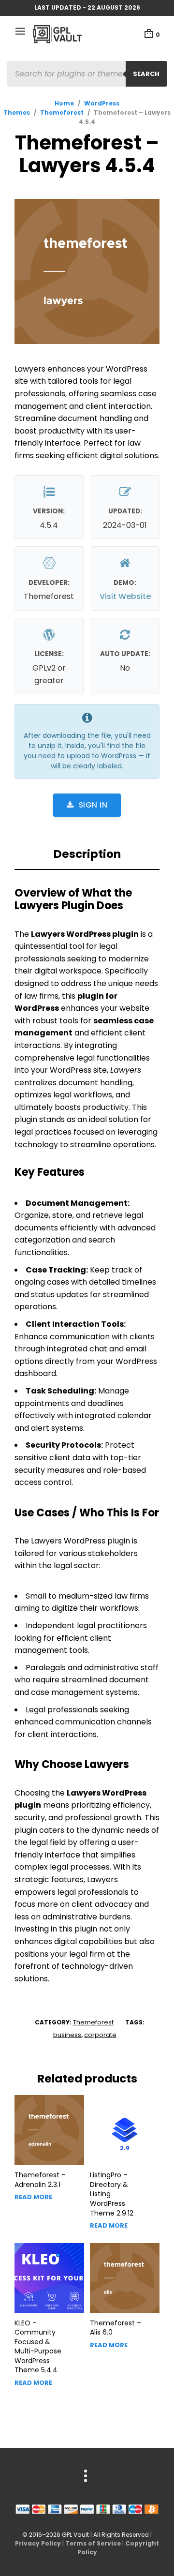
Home (64, 103)
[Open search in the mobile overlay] (87, 74)
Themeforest (62, 112)
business (67, 2035)
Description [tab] (87, 854)
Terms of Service (93, 2543)
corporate (100, 2035)
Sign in (93, 805)
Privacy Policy (38, 2543)
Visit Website (125, 596)
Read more (33, 2197)
